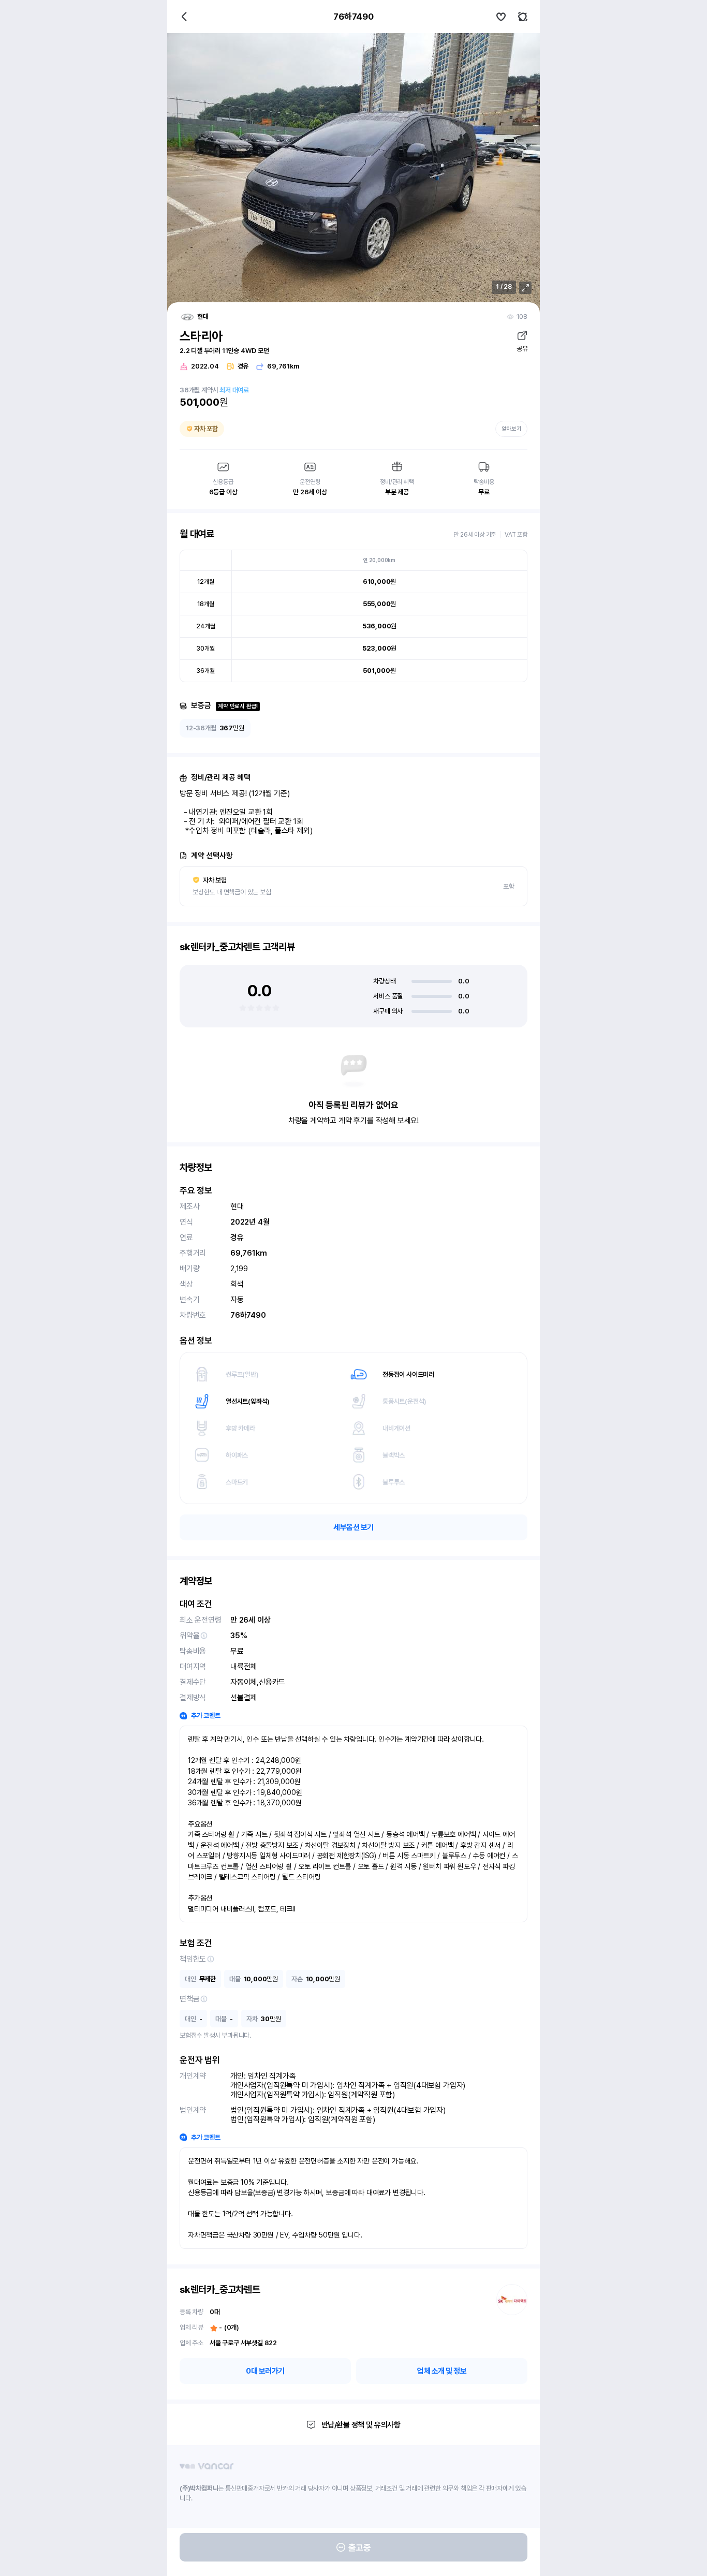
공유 (522, 349)
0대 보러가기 (265, 2371)
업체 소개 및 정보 (442, 2371)
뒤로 (184, 17)
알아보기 (511, 429)
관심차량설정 (501, 17)
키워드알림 (523, 17)
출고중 (360, 2548)
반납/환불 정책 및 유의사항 (361, 2425)
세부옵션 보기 (353, 1527)
